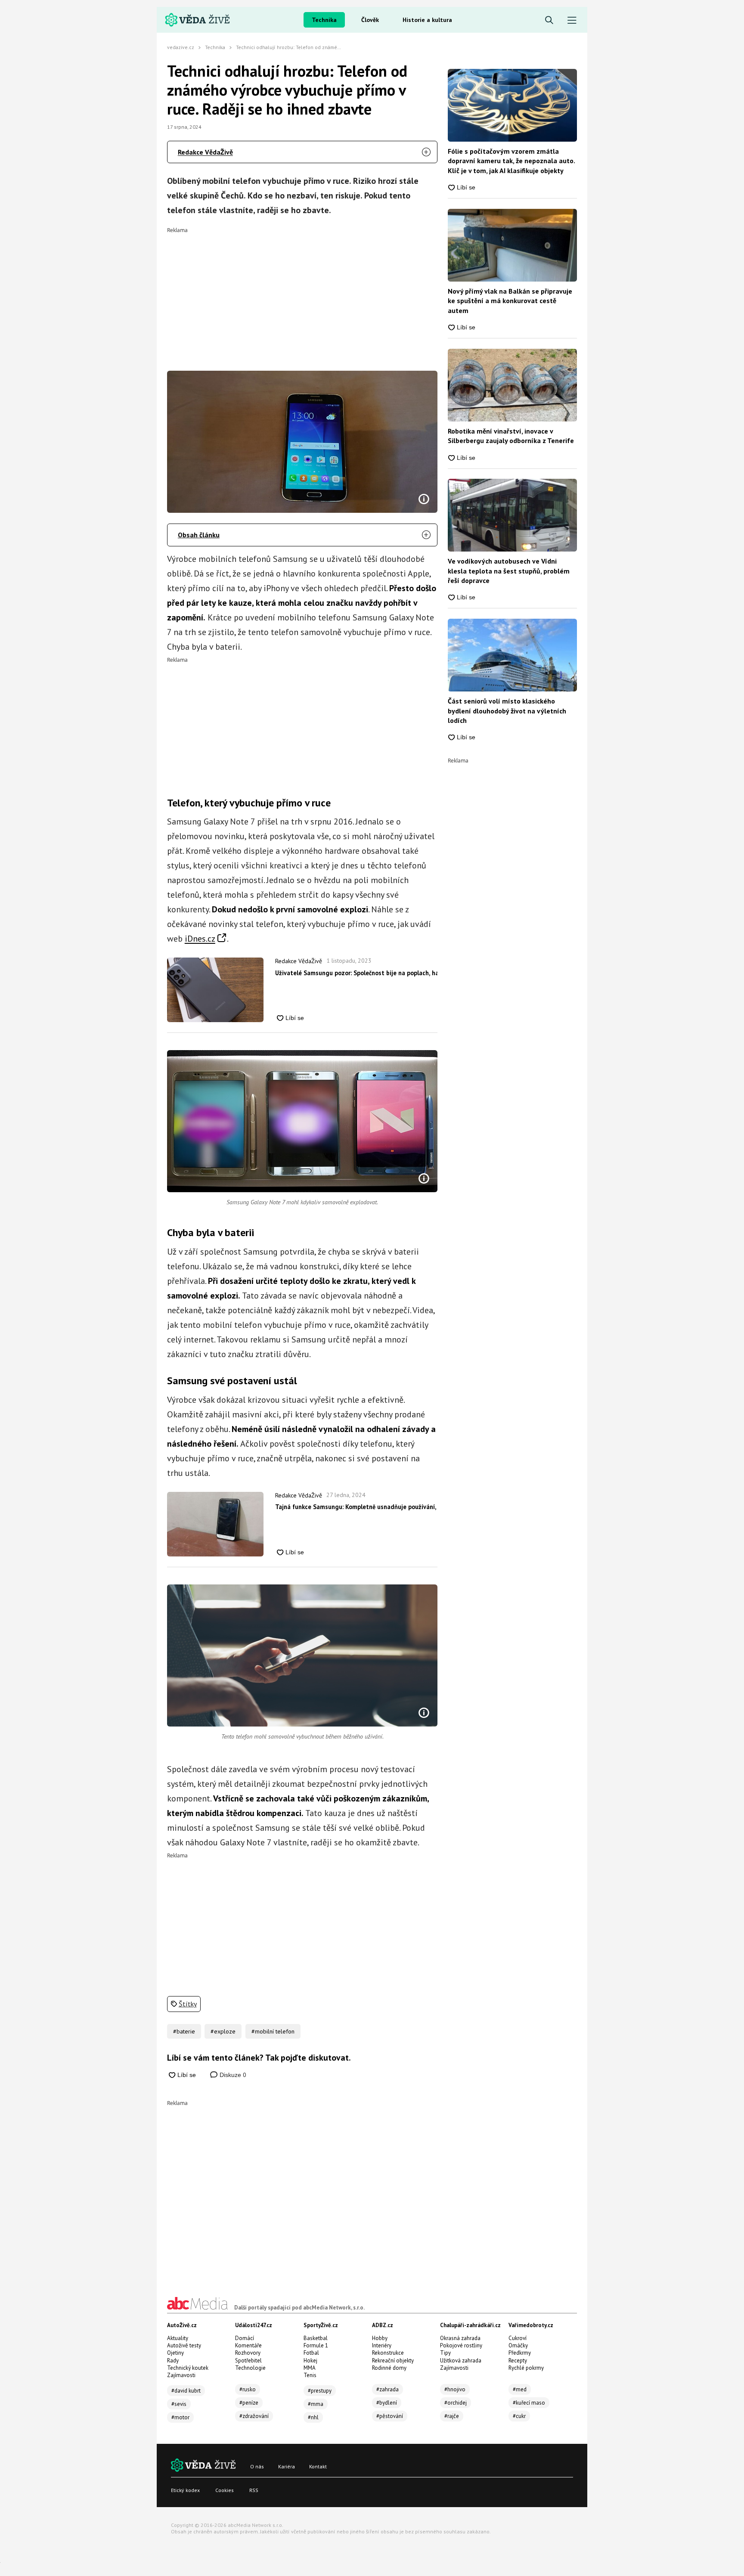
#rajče (452, 2416)
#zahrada (387, 2389)
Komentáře (248, 2345)
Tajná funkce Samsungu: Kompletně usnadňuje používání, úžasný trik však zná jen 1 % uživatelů (356, 1507)
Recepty (518, 2361)
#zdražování (254, 2416)
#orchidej (456, 2403)
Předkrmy (520, 2353)
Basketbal (316, 2338)
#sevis (179, 2404)
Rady (173, 2361)
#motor (180, 2417)
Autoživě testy (184, 2345)
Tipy (445, 2353)
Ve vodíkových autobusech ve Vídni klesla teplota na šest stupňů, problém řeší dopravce (509, 571)
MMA (310, 2368)
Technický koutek (188, 2368)
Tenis (310, 2375)
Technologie (250, 2368)
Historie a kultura (427, 20)
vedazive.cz (181, 47)
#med (520, 2389)
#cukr (519, 2416)
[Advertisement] (302, 293)
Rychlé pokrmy (526, 2368)
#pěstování (390, 2416)
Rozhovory (248, 2353)
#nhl (313, 2417)
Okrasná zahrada (460, 2338)
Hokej (310, 2361)
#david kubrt (186, 2391)
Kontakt (318, 2466)
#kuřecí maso (529, 2403)
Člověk (370, 20)
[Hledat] (549, 20)
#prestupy (320, 2391)
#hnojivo (455, 2389)
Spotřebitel (248, 2361)
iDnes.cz (200, 939)
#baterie (184, 2031)
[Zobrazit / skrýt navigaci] (572, 20)
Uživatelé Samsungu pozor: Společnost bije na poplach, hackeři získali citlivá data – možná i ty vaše (356, 973)
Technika (324, 20)
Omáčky (518, 2345)
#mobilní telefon (273, 2031)
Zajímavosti (181, 2375)
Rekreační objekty (393, 2361)
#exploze (223, 2031)
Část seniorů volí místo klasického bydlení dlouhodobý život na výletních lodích (507, 711)
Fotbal (311, 2353)
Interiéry (382, 2345)
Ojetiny (175, 2353)
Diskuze (232, 2075)
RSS (254, 2490)
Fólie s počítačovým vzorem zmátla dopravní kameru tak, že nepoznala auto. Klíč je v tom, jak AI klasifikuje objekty (511, 161)
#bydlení (387, 2403)
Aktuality (178, 2338)
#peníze (249, 2403)
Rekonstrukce (388, 2353)
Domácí (245, 2338)
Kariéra (287, 2466)
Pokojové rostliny (461, 2345)
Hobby (380, 2338)
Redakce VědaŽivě (205, 152)
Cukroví (518, 2338)
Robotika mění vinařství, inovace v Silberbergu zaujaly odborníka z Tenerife (511, 436)
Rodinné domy (389, 2368)
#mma (316, 2404)
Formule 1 (316, 2345)
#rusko (248, 2389)
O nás (257, 2466)
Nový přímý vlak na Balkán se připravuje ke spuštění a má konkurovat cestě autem (510, 301)
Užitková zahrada (461, 2361)
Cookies (225, 2490)
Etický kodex (185, 2490)
